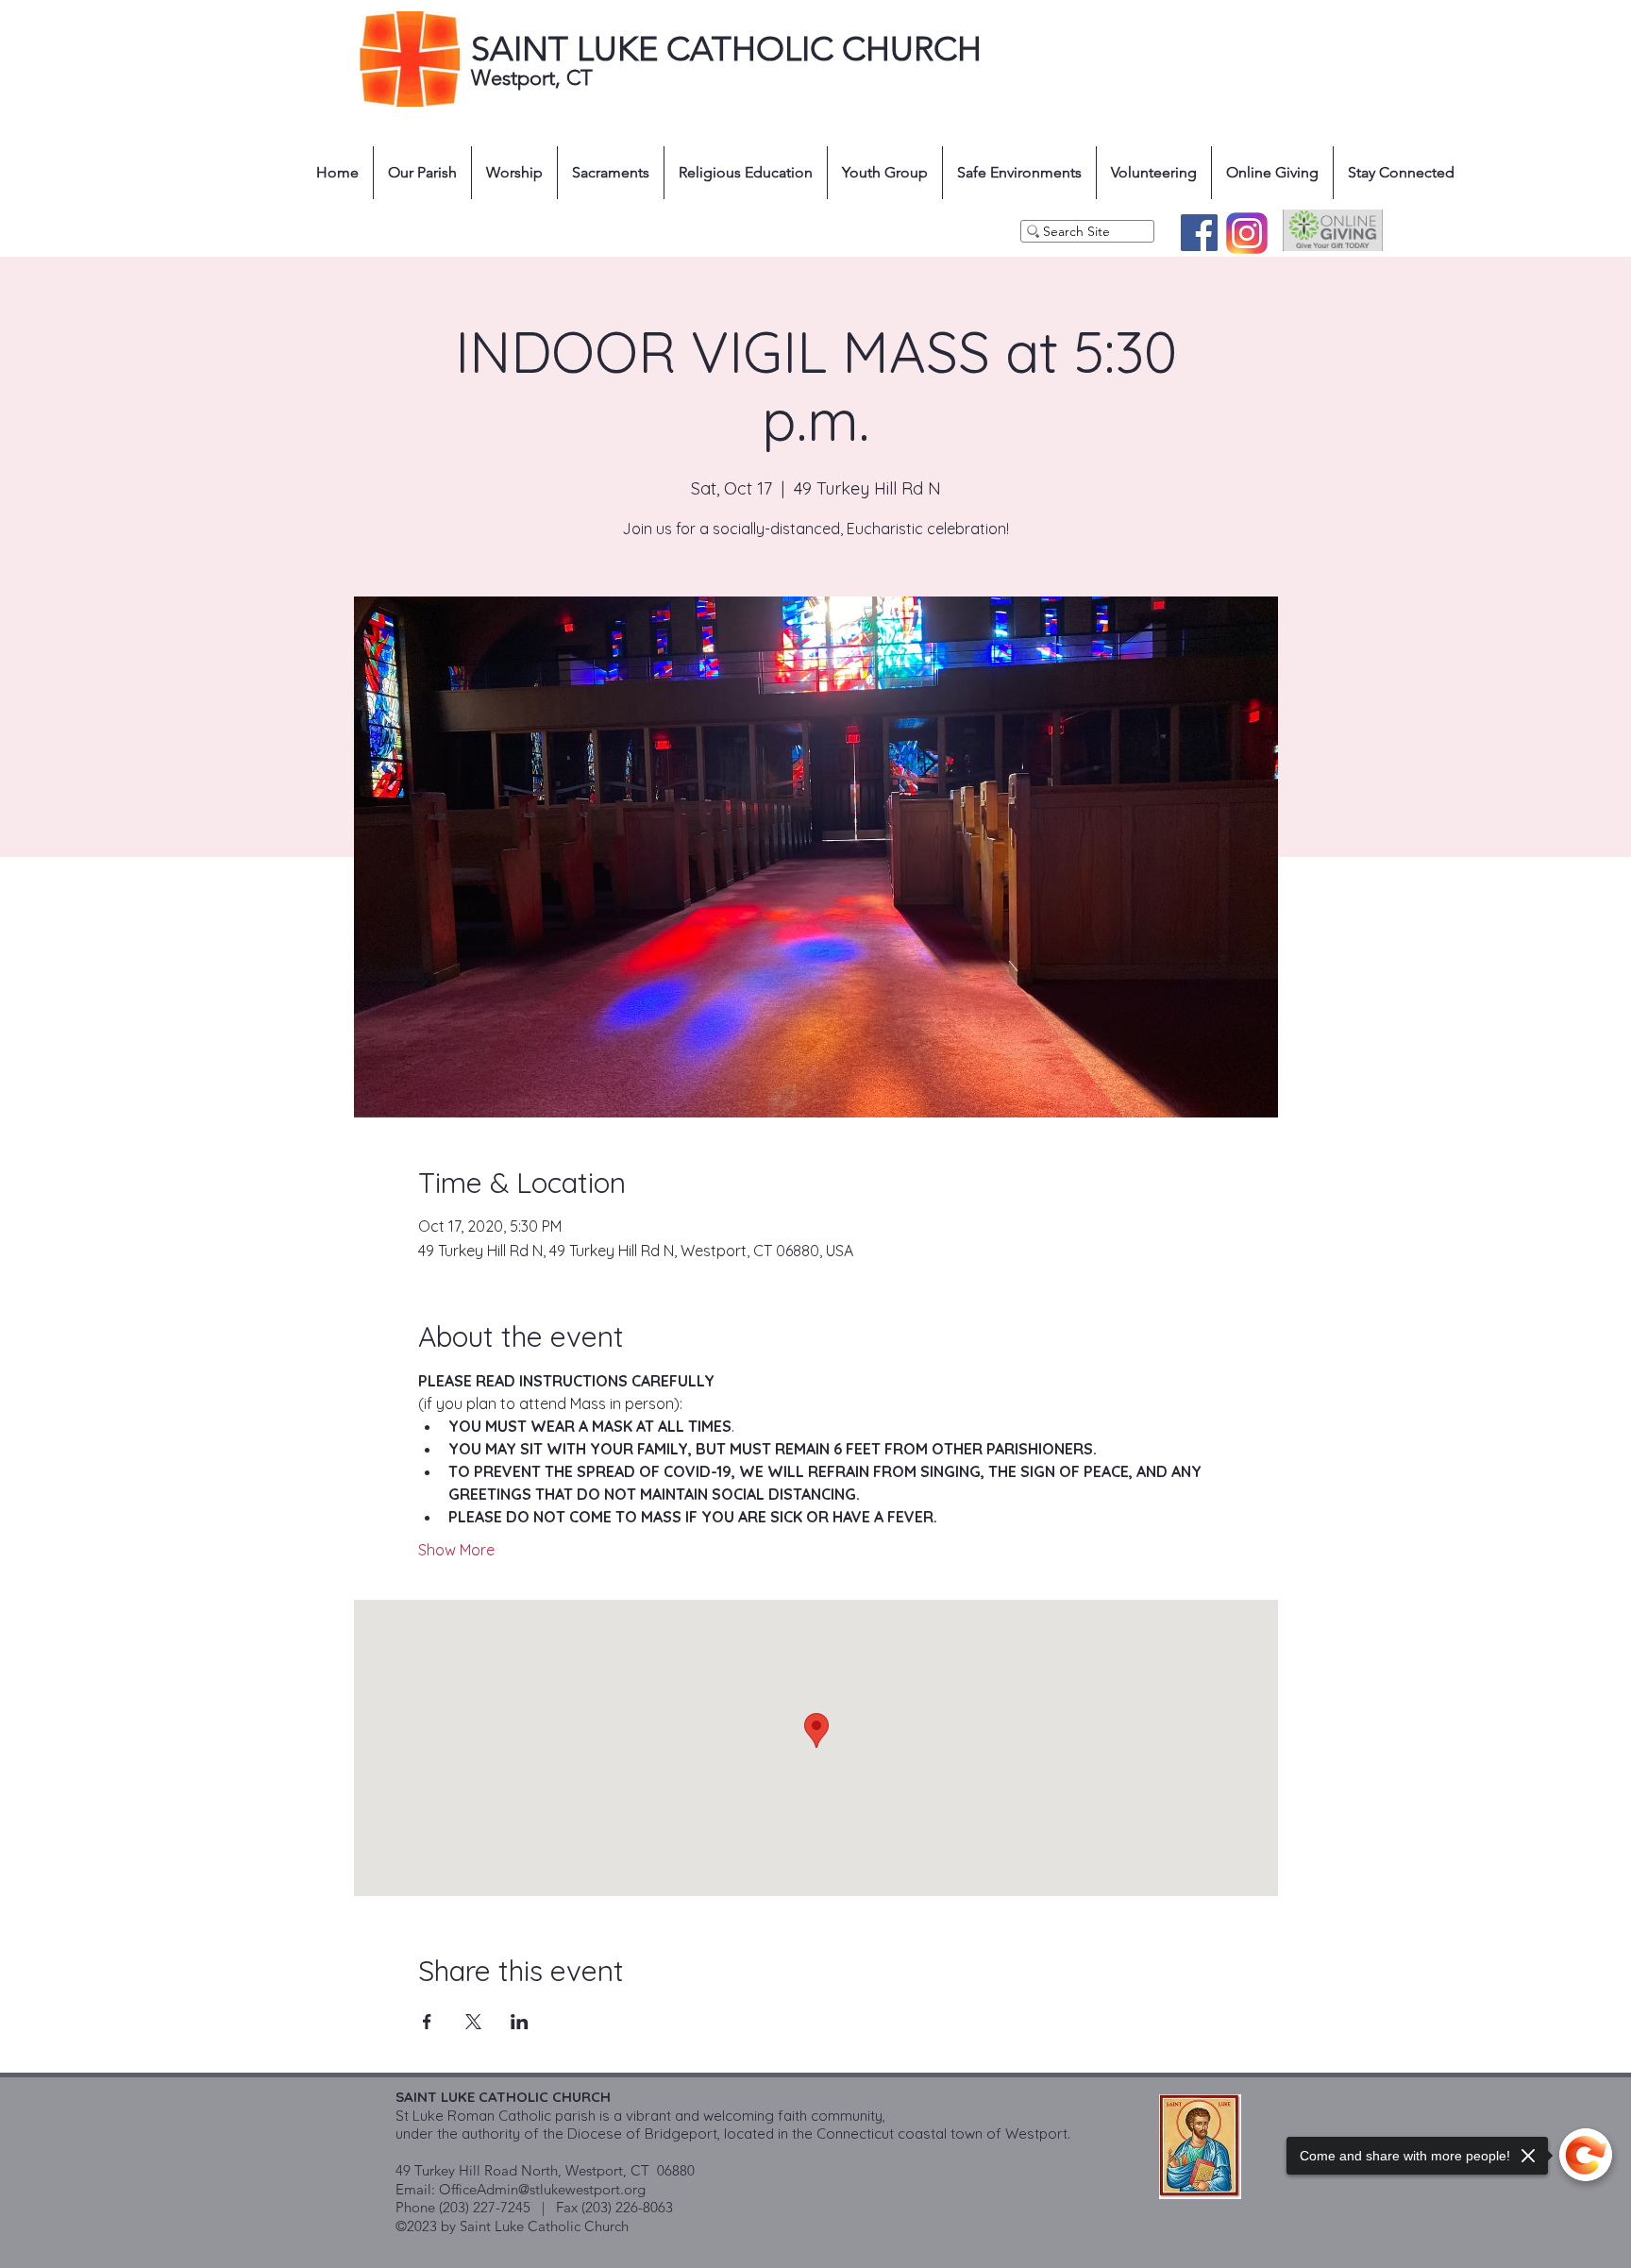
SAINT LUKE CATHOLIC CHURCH (726, 49)
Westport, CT (535, 78)
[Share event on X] (473, 2022)
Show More (456, 1550)
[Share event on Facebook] (427, 2022)
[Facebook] (1199, 233)
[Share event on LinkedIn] (520, 2022)
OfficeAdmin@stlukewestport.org (542, 2189)
